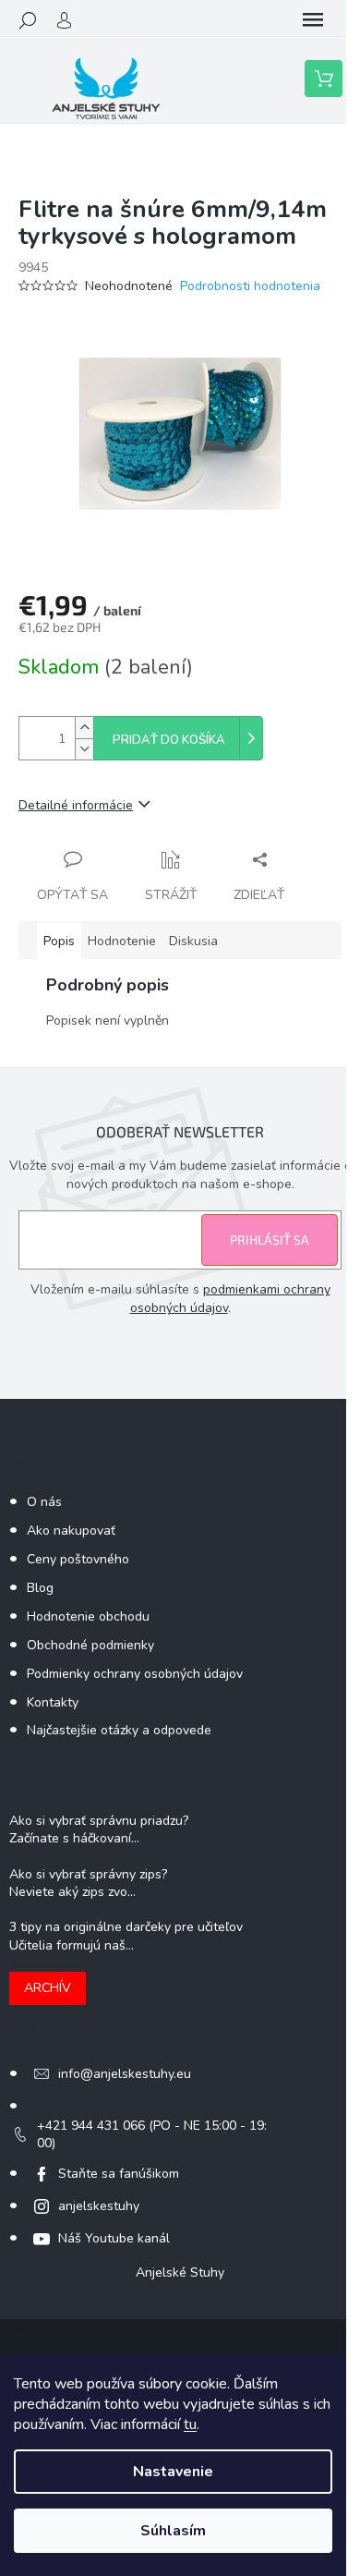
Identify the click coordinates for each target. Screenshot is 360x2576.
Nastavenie (173, 2472)
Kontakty (53, 1702)
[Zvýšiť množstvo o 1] (84, 728)
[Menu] (313, 20)
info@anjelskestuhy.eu (125, 2074)
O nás (44, 1502)
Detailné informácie (76, 805)
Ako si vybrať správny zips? (88, 1874)
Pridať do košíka (169, 740)
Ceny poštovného (78, 1559)
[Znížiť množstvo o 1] (84, 749)
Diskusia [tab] (193, 941)
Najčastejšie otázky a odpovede (119, 1730)
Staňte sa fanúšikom (119, 2174)
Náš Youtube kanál (114, 2238)
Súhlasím (173, 2531)
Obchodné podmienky (90, 1645)
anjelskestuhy (99, 2206)
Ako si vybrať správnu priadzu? (99, 1821)
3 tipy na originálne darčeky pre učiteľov (126, 1927)
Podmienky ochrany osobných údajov (135, 1674)
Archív (48, 1988)
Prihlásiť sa (270, 1239)
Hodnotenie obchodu (88, 1616)
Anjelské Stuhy (180, 2272)
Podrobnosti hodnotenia (250, 286)
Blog (40, 1588)
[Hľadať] (28, 20)
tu (190, 2424)
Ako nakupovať (71, 1531)
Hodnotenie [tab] (122, 941)
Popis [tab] (59, 941)
